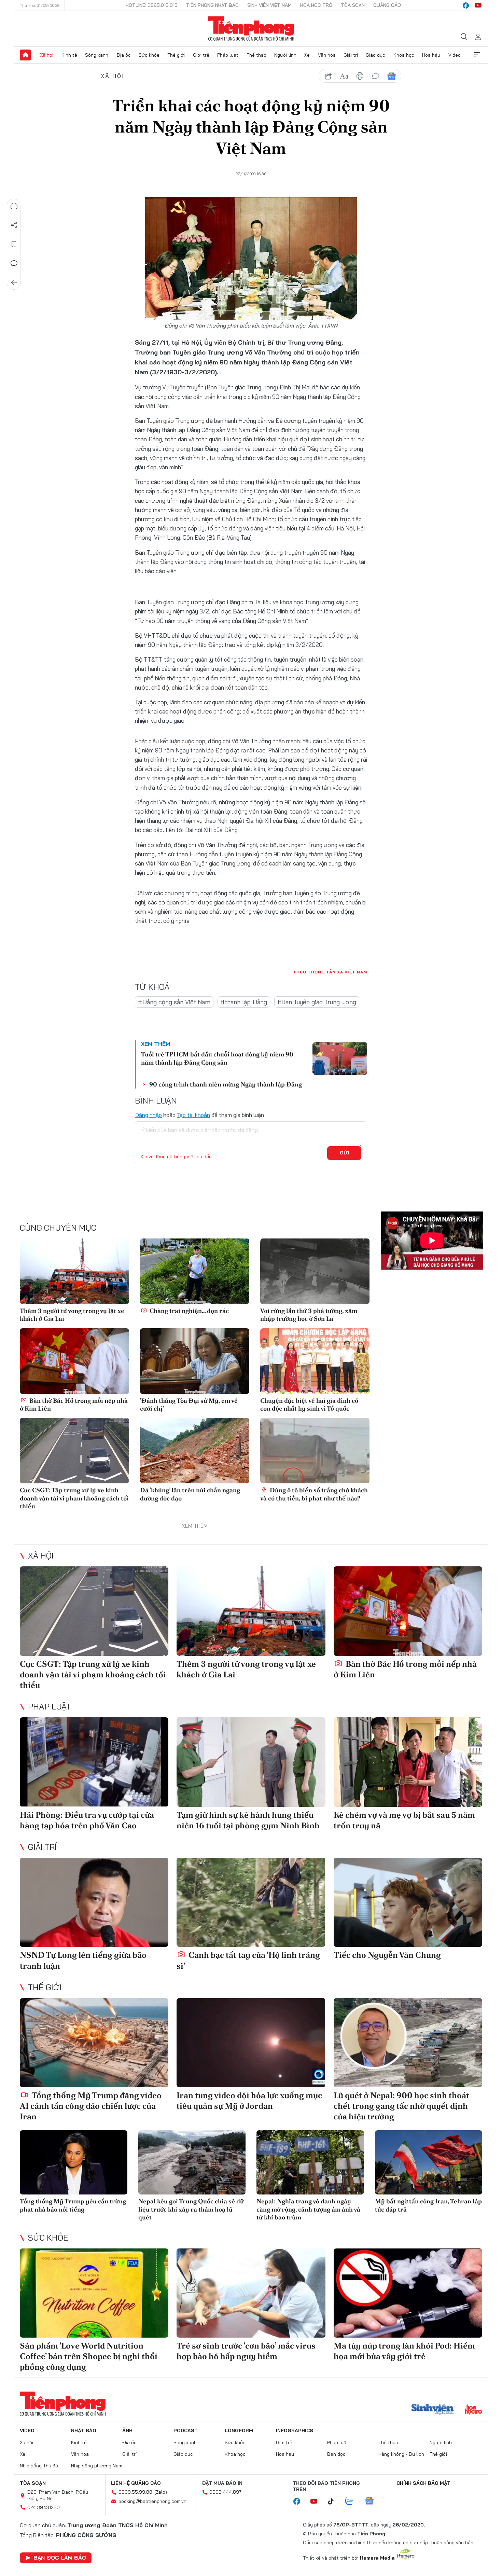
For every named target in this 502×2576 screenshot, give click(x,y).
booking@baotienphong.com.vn (152, 2501)
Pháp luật (228, 55)
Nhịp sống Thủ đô (39, 2466)
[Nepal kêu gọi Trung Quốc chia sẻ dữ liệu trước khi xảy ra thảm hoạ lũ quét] (192, 2163)
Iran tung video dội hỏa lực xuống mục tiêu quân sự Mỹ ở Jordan (249, 2101)
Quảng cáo (387, 5)
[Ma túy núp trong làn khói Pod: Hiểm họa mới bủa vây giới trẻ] (408, 2293)
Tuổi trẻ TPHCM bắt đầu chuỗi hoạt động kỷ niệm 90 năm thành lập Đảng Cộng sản (217, 1058)
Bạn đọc (336, 2454)
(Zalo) (161, 2492)
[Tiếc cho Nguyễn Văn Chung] (408, 1902)
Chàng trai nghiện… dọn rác (189, 1311)
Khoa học (404, 55)
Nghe (14, 206)
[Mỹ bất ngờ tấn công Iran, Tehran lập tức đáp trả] (429, 2163)
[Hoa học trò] (473, 2410)
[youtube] (478, 5)
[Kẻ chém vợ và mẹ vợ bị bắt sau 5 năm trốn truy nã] (408, 1762)
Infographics (295, 2430)
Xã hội (47, 55)
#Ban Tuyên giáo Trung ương (317, 1002)
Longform (239, 2430)
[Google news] (373, 2502)
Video (455, 55)
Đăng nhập (148, 1115)
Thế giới (176, 55)
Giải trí (351, 55)
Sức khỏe (149, 55)
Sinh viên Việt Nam (269, 5)
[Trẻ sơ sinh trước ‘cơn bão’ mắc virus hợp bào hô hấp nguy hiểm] (251, 2293)
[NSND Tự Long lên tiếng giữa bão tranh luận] (94, 1902)
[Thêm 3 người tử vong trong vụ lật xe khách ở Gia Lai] (74, 1271)
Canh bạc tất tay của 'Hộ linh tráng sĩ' (248, 1960)
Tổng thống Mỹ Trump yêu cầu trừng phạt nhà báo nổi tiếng (73, 2205)
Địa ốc (124, 55)
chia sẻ (329, 76)
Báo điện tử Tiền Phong (251, 29)
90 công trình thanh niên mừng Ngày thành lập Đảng (226, 1084)
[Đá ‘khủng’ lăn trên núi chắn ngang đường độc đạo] (195, 1451)
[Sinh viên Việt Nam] (433, 2410)
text (344, 76)
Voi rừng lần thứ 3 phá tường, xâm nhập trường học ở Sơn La (309, 1315)
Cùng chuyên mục (58, 1228)
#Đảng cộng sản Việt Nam (174, 1002)
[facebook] (466, 5)
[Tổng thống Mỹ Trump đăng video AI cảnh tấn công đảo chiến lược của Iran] (94, 2043)
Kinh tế (69, 55)
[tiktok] (334, 2502)
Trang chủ (25, 55)
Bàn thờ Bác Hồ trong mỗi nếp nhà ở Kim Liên (74, 1404)
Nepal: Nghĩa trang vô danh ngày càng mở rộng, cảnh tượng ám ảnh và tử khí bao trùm (308, 2209)
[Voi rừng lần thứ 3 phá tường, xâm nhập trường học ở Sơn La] (315, 1271)
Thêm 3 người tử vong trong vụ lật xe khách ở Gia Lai (72, 1315)
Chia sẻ (14, 225)
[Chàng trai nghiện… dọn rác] (195, 1271)
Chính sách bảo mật (423, 2483)
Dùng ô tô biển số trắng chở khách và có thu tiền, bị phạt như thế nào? (314, 1494)
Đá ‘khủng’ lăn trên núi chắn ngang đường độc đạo (190, 1494)
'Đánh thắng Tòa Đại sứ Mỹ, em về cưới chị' (189, 1404)
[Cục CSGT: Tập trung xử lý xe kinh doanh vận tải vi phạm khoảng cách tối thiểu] (74, 1451)
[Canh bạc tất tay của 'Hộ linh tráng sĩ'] (251, 1902)
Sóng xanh (97, 55)
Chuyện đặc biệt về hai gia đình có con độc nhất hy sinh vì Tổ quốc (309, 1404)
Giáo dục (375, 55)
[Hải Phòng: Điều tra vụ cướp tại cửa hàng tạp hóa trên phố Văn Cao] (94, 1762)
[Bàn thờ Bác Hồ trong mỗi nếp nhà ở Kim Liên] (74, 1361)
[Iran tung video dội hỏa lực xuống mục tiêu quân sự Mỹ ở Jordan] (251, 2043)
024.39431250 (44, 2507)
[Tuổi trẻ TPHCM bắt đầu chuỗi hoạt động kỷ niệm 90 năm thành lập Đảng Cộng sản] (340, 1058)
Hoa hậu (431, 55)
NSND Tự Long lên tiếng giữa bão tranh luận (83, 1960)
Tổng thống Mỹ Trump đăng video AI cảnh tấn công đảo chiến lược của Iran (91, 2106)
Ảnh (127, 2430)
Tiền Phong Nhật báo (212, 5)
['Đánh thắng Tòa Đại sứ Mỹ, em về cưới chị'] (195, 1361)
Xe (307, 55)
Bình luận (14, 263)
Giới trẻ (201, 55)
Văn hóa (327, 55)
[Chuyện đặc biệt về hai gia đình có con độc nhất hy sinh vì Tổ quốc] (315, 1361)
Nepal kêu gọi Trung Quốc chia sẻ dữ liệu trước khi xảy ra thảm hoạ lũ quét (191, 2209)
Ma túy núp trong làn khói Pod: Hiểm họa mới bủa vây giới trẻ (404, 2351)
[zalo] (353, 2502)
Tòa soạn (353, 5)
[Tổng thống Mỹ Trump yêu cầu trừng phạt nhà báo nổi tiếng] (74, 2163)
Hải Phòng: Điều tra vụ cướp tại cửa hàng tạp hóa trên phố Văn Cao (87, 1820)
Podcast (186, 2430)
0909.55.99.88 (135, 2492)
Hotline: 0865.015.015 (152, 5)
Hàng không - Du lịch (401, 2454)
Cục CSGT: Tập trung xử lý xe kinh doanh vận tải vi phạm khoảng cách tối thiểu (74, 1498)
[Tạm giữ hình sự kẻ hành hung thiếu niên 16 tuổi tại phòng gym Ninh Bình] (251, 1762)
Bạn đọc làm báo (60, 2558)
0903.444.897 (225, 2492)
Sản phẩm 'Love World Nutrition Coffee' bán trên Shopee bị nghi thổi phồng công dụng (89, 2356)
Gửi (344, 1153)
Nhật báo (84, 2430)
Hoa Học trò (316, 5)
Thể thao (256, 55)
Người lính (285, 55)
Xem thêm (477, 55)
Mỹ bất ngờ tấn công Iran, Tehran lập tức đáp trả (428, 2205)
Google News (391, 76)
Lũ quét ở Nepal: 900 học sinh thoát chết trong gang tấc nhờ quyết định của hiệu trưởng (401, 2106)
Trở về (14, 282)
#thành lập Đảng (244, 1002)
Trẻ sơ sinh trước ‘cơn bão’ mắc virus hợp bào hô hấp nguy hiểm (246, 2351)
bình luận (376, 76)
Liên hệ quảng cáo (136, 2483)
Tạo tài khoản (193, 1115)
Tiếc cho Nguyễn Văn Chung (387, 1955)
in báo (360, 76)
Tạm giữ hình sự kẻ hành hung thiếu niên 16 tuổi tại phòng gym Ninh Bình (248, 1820)
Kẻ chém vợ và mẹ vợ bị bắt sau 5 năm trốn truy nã (404, 1820)
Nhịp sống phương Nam (97, 2466)
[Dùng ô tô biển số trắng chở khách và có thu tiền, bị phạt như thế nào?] (315, 1451)
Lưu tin (14, 244)
